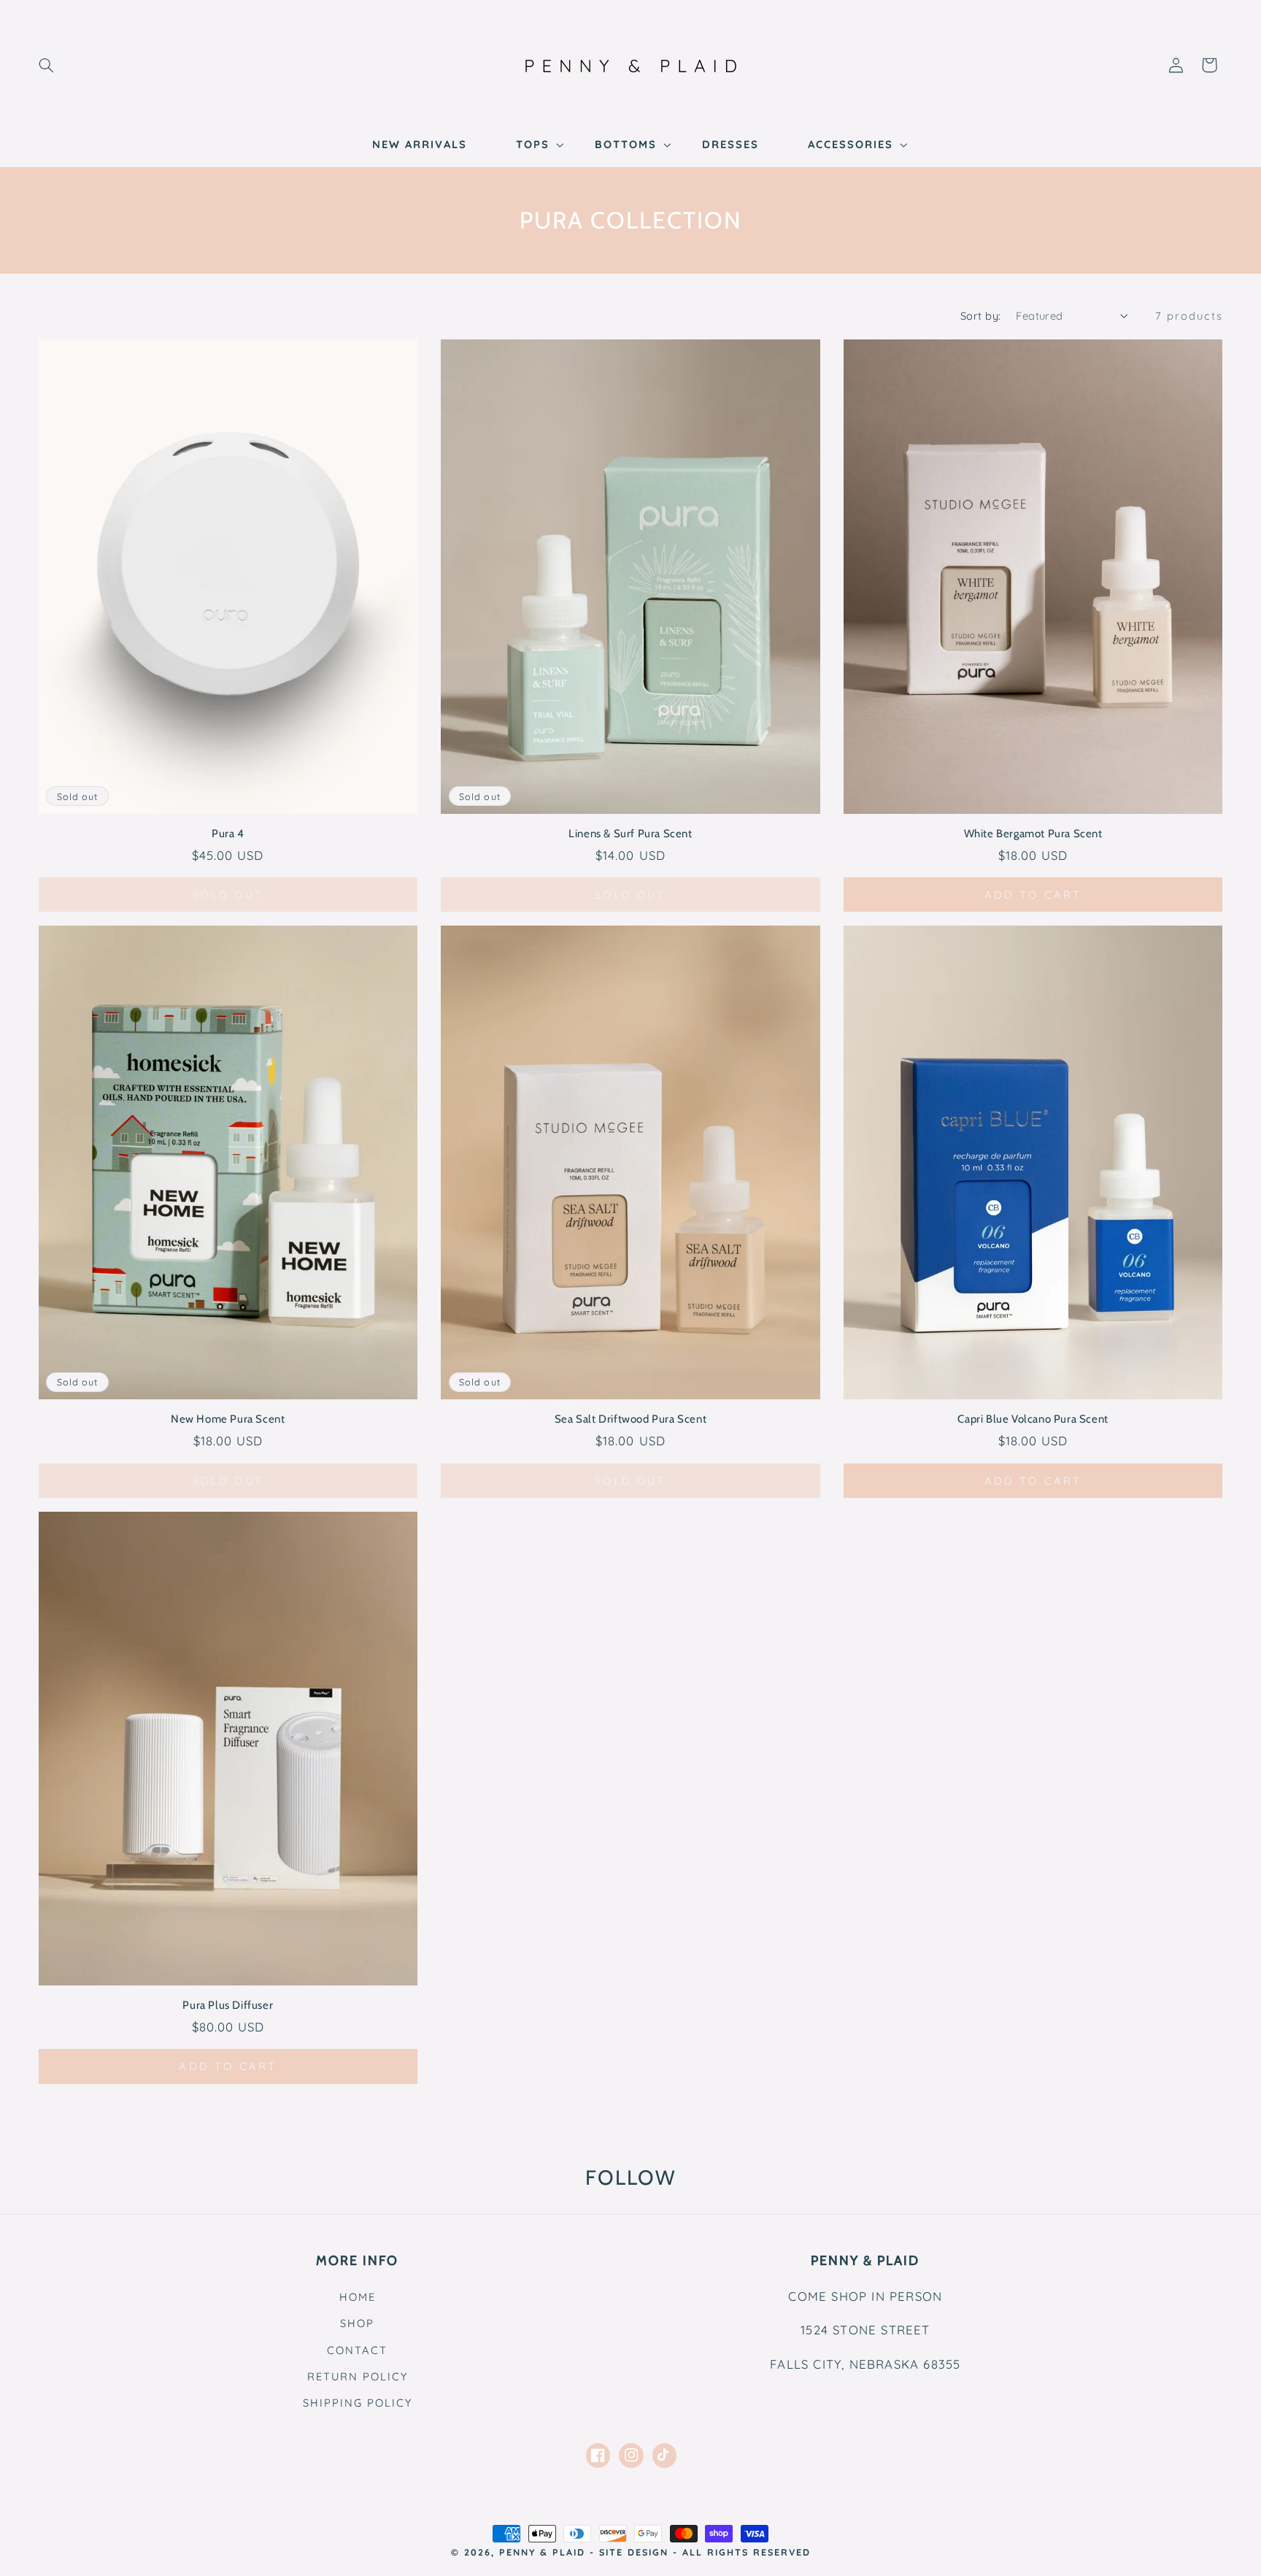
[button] (46, 65)
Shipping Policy (358, 2403)
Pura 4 (228, 834)
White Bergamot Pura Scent (1033, 834)
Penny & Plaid (542, 2552)
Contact (357, 2350)
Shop (357, 2323)
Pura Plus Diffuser (228, 2005)
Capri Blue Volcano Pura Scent (1033, 1419)
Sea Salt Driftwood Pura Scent (630, 1419)
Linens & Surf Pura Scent (630, 834)
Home (358, 2297)
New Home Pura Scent (228, 1419)
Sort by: (980, 316)
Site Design (634, 2552)
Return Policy (358, 2376)
